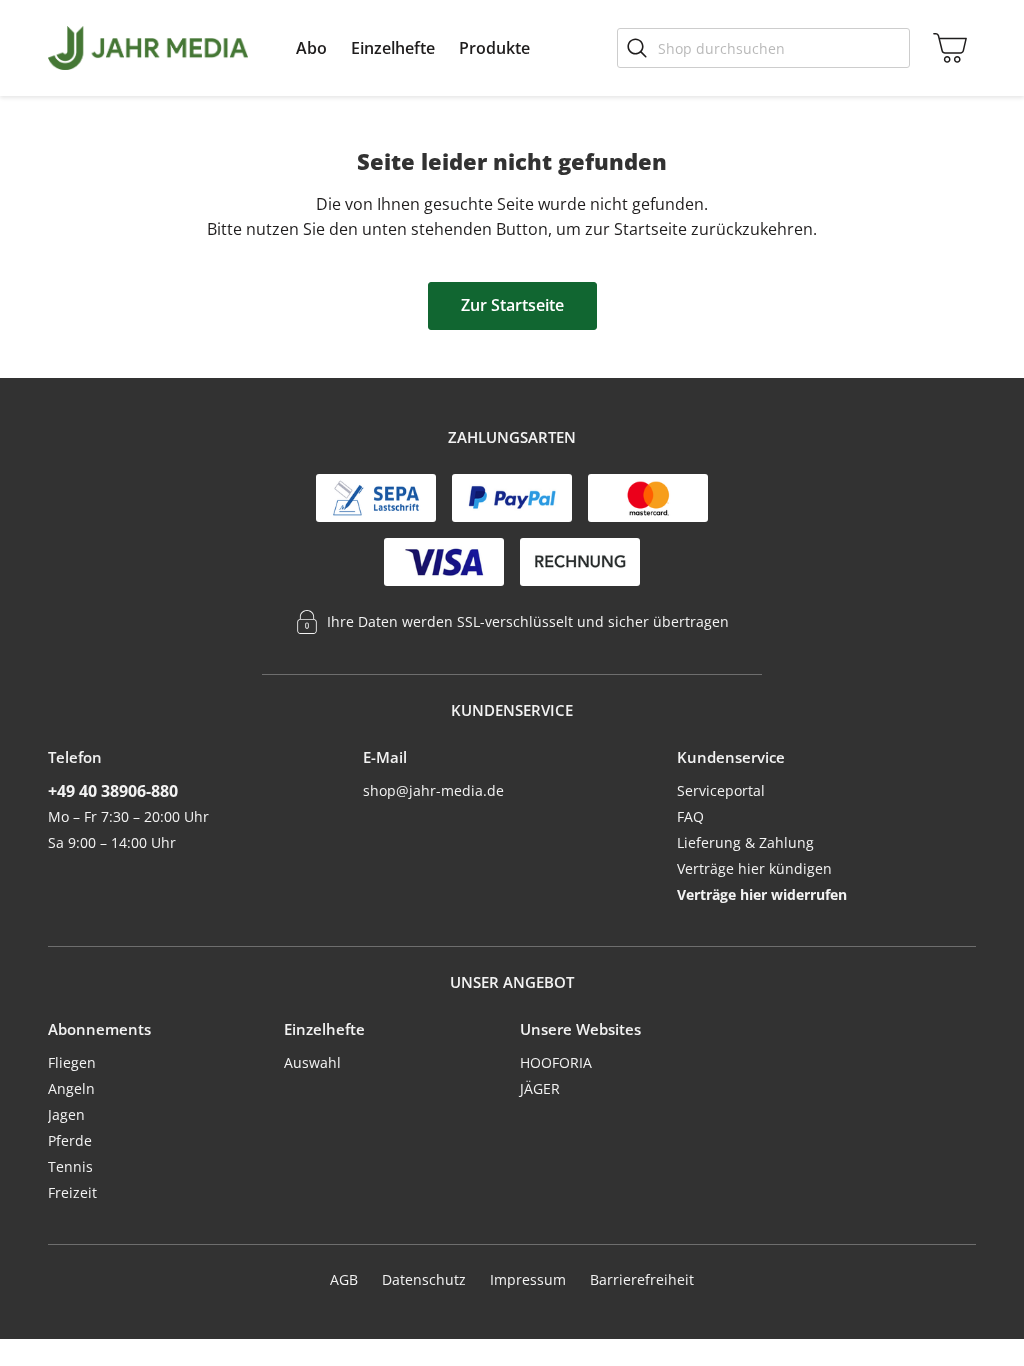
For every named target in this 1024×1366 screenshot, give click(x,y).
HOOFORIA (556, 1062)
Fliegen (72, 1062)
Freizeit (72, 1192)
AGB (344, 1279)
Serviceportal (721, 790)
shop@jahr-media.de (433, 790)
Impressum (528, 1279)
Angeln (71, 1088)
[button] (311, 48)
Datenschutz (424, 1279)
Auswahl (312, 1062)
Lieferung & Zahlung (745, 842)
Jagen (66, 1114)
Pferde (70, 1140)
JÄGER (540, 1088)
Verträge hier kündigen (754, 868)
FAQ (690, 816)
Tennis (70, 1166)
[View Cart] (946, 48)
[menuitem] (311, 48)
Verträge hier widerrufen (762, 894)
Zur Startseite (512, 305)
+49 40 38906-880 (113, 791)
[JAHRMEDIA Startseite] (148, 48)
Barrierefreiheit (642, 1279)
